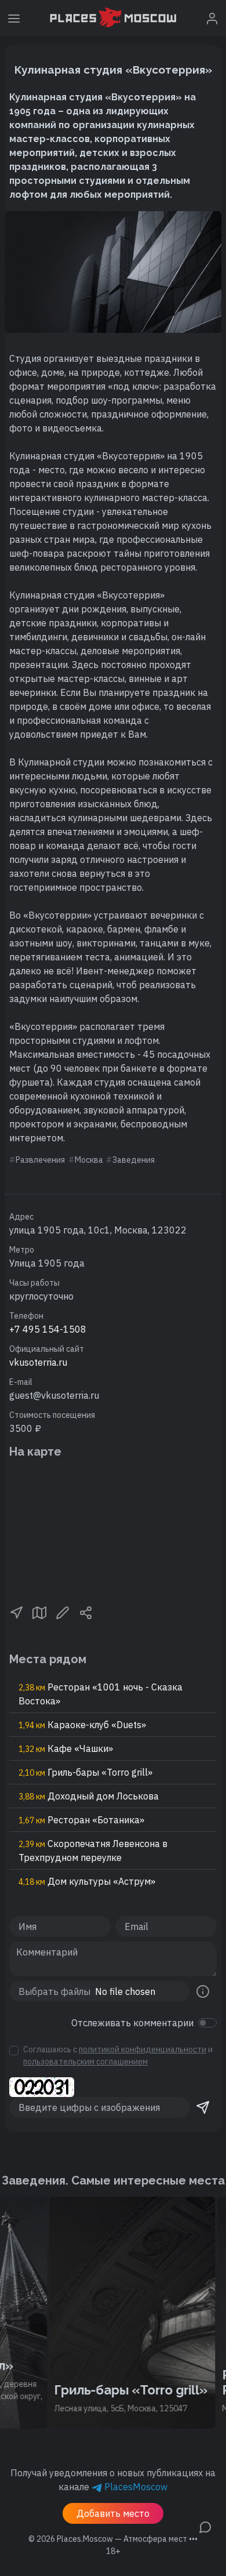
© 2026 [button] (113, 2539)
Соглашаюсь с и (118, 2056)
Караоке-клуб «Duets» (82, 1725)
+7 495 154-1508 (48, 1329)
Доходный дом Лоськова (89, 1796)
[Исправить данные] (63, 1612)
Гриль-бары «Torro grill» (85, 1772)
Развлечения (40, 1160)
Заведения (134, 1160)
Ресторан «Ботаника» (81, 1820)
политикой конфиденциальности (143, 2049)
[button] (16, 1612)
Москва (89, 1160)
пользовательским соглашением (85, 2062)
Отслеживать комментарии (132, 2023)
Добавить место (113, 2513)
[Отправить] (203, 2107)
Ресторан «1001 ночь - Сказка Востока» (101, 1694)
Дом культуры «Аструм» (87, 1881)
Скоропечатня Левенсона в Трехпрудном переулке (93, 1851)
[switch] (207, 2023)
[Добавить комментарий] (205, 2526)
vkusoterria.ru (38, 1362)
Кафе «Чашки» (66, 1748)
